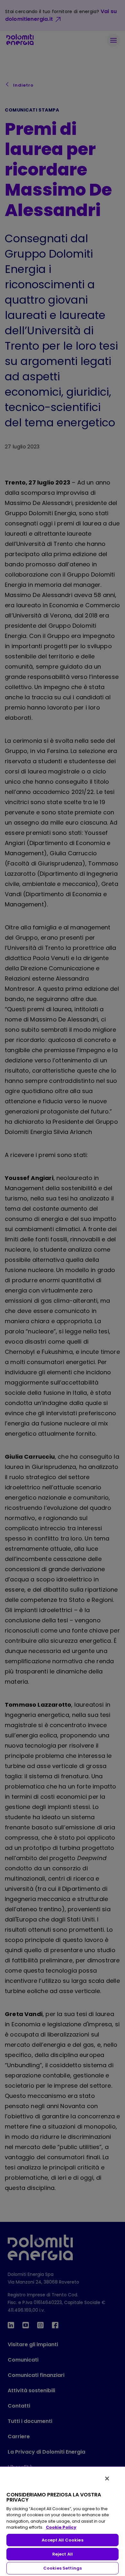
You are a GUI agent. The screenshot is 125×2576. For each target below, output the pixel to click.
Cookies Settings (63, 2568)
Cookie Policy (61, 2527)
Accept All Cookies (62, 2540)
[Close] (107, 2479)
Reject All (63, 2554)
